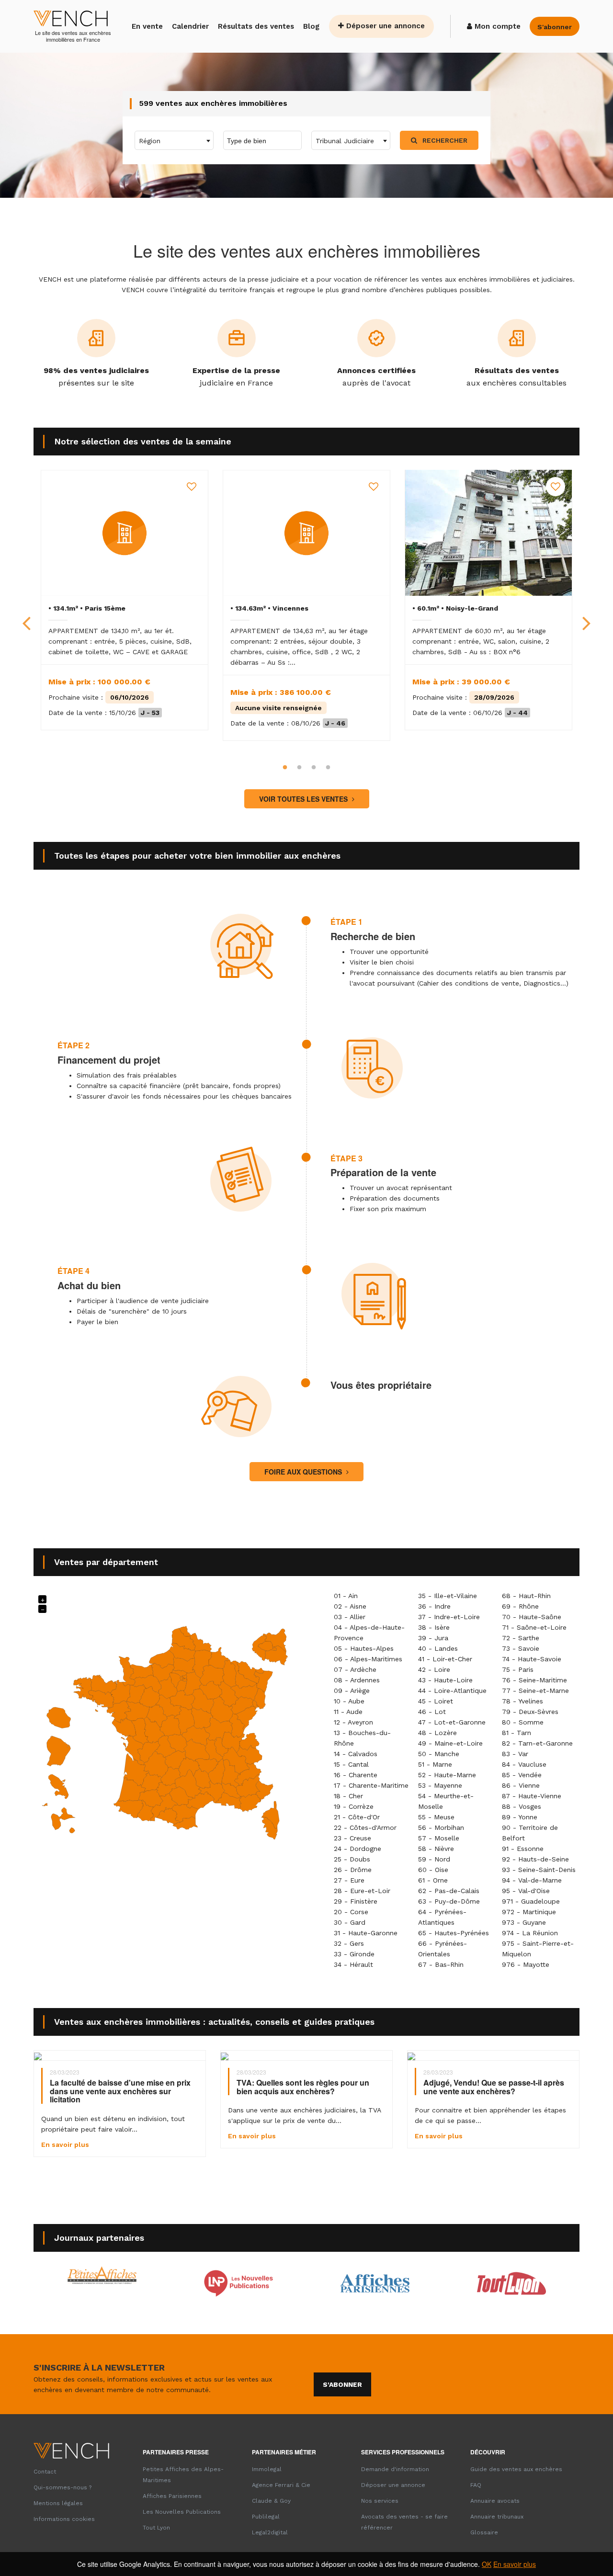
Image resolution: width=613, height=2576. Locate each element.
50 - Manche (439, 1754)
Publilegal (266, 2517)
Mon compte (496, 26)
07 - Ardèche (355, 1669)
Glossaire (484, 2532)
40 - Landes (438, 1648)
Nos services (380, 2501)
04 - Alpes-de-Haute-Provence (369, 1633)
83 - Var (515, 1754)
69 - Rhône (520, 1606)
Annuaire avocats (495, 2501)
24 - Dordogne (358, 1849)
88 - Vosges (522, 1806)
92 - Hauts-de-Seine (535, 1859)
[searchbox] (266, 140)
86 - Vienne (521, 1785)
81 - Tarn (517, 1733)
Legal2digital (270, 2532)
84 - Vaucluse (524, 1764)
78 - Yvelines (522, 1701)
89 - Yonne (520, 1817)
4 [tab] (328, 768)
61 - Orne (433, 1880)
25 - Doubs (352, 1859)
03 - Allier (350, 1617)
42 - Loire (434, 1669)
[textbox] (174, 141)
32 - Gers (349, 1943)
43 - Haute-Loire (445, 1680)
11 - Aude (348, 1712)
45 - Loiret (436, 1701)
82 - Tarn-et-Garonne (537, 1743)
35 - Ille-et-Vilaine (448, 1596)
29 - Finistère (356, 1901)
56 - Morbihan (441, 1827)
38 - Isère (434, 1627)
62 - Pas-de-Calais (449, 1891)
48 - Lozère (437, 1733)
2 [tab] (299, 768)
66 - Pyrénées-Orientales (443, 1949)
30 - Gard (350, 1922)
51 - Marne (435, 1764)
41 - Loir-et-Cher (445, 1659)
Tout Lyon (156, 2528)
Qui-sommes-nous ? (62, 2487)
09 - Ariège (352, 1691)
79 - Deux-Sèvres (530, 1712)
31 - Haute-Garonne (366, 1933)
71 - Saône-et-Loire (534, 1627)
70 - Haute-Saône (532, 1617)
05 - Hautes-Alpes (364, 1648)
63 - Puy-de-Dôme (449, 1901)
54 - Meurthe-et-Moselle (446, 1801)
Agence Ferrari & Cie (281, 2485)
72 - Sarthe (521, 1638)
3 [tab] (314, 768)
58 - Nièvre (436, 1849)
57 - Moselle (439, 1838)
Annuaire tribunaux (497, 2517)
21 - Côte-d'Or (357, 1817)
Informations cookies (64, 2519)
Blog (311, 26)
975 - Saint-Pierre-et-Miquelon (538, 1949)
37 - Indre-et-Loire (449, 1617)
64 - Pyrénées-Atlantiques (442, 1917)
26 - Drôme (353, 1870)
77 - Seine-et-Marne (535, 1691)
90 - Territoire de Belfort (530, 1833)
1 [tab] (285, 768)
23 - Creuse (352, 1838)
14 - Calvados (356, 1754)
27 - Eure (349, 1880)
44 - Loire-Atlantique (452, 1691)
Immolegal (267, 2469)
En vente (147, 26)
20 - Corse (351, 1912)
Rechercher (444, 140)
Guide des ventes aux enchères (516, 2469)
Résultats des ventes (256, 26)
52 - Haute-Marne (447, 1775)
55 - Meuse (436, 1817)
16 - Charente (356, 1775)
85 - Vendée (522, 1775)
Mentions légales (58, 2503)
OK (487, 2564)
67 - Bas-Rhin (441, 1964)
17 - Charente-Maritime (371, 1785)
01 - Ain (346, 1596)
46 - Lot (432, 1712)
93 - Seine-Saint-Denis (539, 1870)
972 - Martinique (529, 1912)
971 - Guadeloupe (531, 1901)
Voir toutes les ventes (304, 799)
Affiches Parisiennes (172, 2496)
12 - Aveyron (353, 1722)
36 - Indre (434, 1606)
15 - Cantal (351, 1764)
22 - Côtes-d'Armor (365, 1827)
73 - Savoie (521, 1648)
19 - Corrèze (354, 1806)
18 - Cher (348, 1796)
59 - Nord (434, 1859)
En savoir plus (515, 2564)
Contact (45, 2472)
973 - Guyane (524, 1922)
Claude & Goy (271, 2501)
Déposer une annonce (384, 26)
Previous (26, 615)
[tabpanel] (125, 600)
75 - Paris (518, 1669)
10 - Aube (349, 1701)
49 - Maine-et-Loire (450, 1743)
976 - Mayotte (526, 1964)
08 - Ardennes (357, 1680)
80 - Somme (523, 1722)
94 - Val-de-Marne (532, 1880)
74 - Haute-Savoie (532, 1659)
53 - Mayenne (440, 1785)
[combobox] (174, 140)
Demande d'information (395, 2469)
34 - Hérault (353, 1964)
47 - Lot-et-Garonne (452, 1722)
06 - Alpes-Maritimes (368, 1659)
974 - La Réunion (530, 1933)
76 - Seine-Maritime (534, 1680)
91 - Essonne (523, 1849)
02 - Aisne (350, 1606)
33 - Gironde (354, 1954)
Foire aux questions (304, 1472)
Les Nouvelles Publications (182, 2512)
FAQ (476, 2485)
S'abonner (342, 2384)
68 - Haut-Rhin (526, 1596)
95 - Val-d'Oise (526, 1891)
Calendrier (190, 26)
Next (587, 615)
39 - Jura (433, 1638)
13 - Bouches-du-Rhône (362, 1738)
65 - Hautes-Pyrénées (454, 1933)
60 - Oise (433, 1870)
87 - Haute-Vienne (532, 1796)
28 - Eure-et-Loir (362, 1891)
